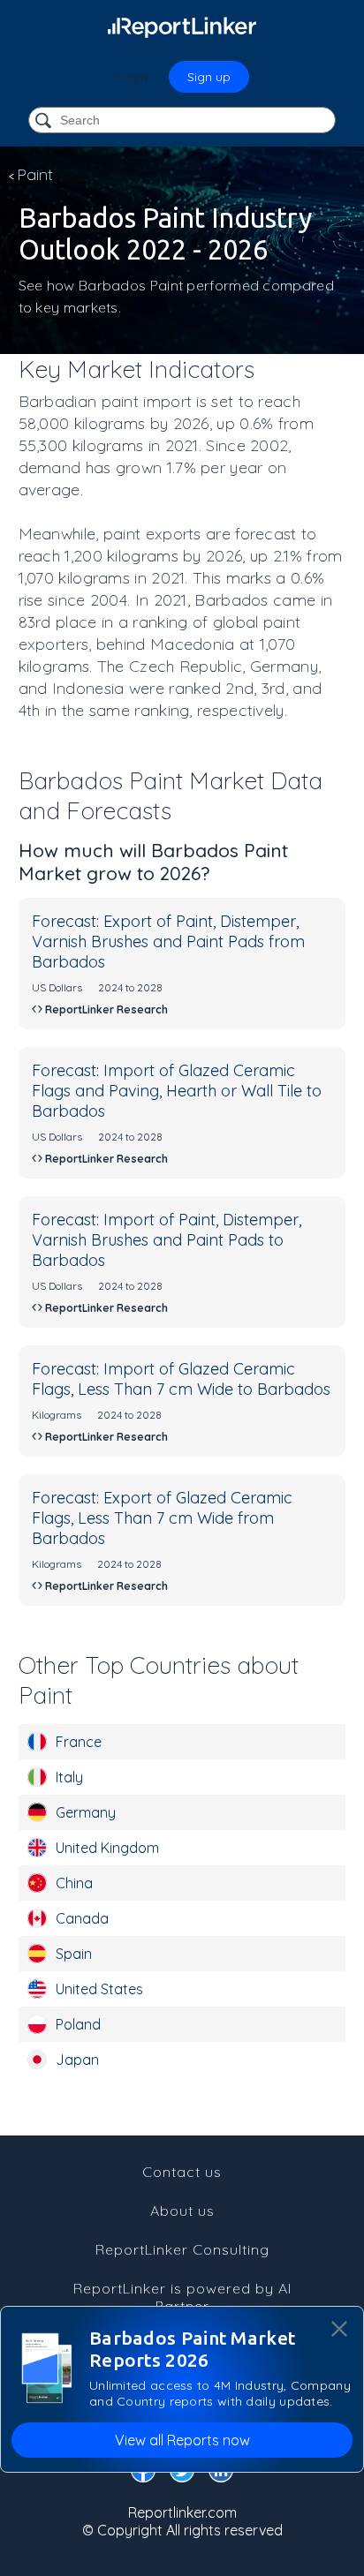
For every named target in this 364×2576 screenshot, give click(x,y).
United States (99, 1989)
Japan (77, 2060)
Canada (82, 1918)
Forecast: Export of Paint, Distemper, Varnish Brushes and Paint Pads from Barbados (168, 942)
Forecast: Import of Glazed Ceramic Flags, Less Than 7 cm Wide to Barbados (181, 1379)
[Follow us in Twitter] (182, 2474)
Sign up (209, 77)
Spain (74, 1954)
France (79, 1742)
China (74, 1883)
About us (182, 2211)
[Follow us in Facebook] (143, 2474)
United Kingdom (107, 1848)
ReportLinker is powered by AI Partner (182, 2297)
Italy (69, 1777)
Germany (86, 1812)
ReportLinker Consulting (182, 2249)
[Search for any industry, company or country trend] (45, 121)
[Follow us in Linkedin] (221, 2474)
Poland (78, 2024)
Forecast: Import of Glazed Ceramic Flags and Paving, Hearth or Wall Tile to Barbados (177, 1091)
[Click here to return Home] (182, 26)
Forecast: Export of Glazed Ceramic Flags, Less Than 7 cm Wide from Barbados (162, 1518)
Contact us (182, 2172)
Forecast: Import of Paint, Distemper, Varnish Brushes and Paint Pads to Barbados (167, 1240)
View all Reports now (182, 2440)
